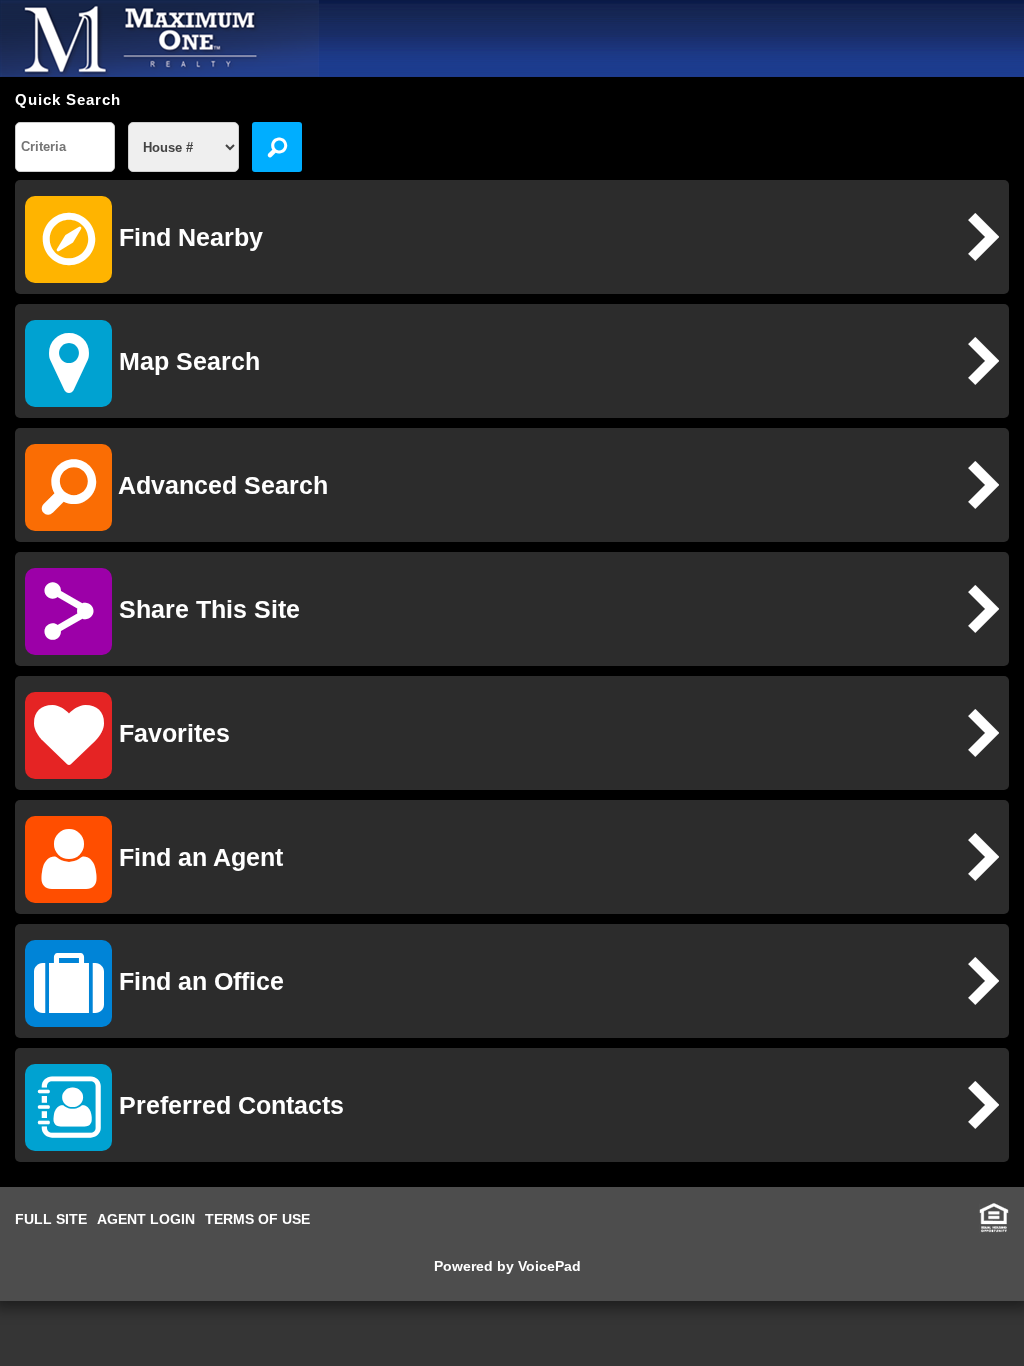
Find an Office (198, 981)
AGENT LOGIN (146, 1219)
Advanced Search (220, 485)
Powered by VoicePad (507, 1266)
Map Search (186, 361)
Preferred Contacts (228, 1105)
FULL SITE (51, 1219)
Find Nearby (187, 237)
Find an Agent (197, 857)
